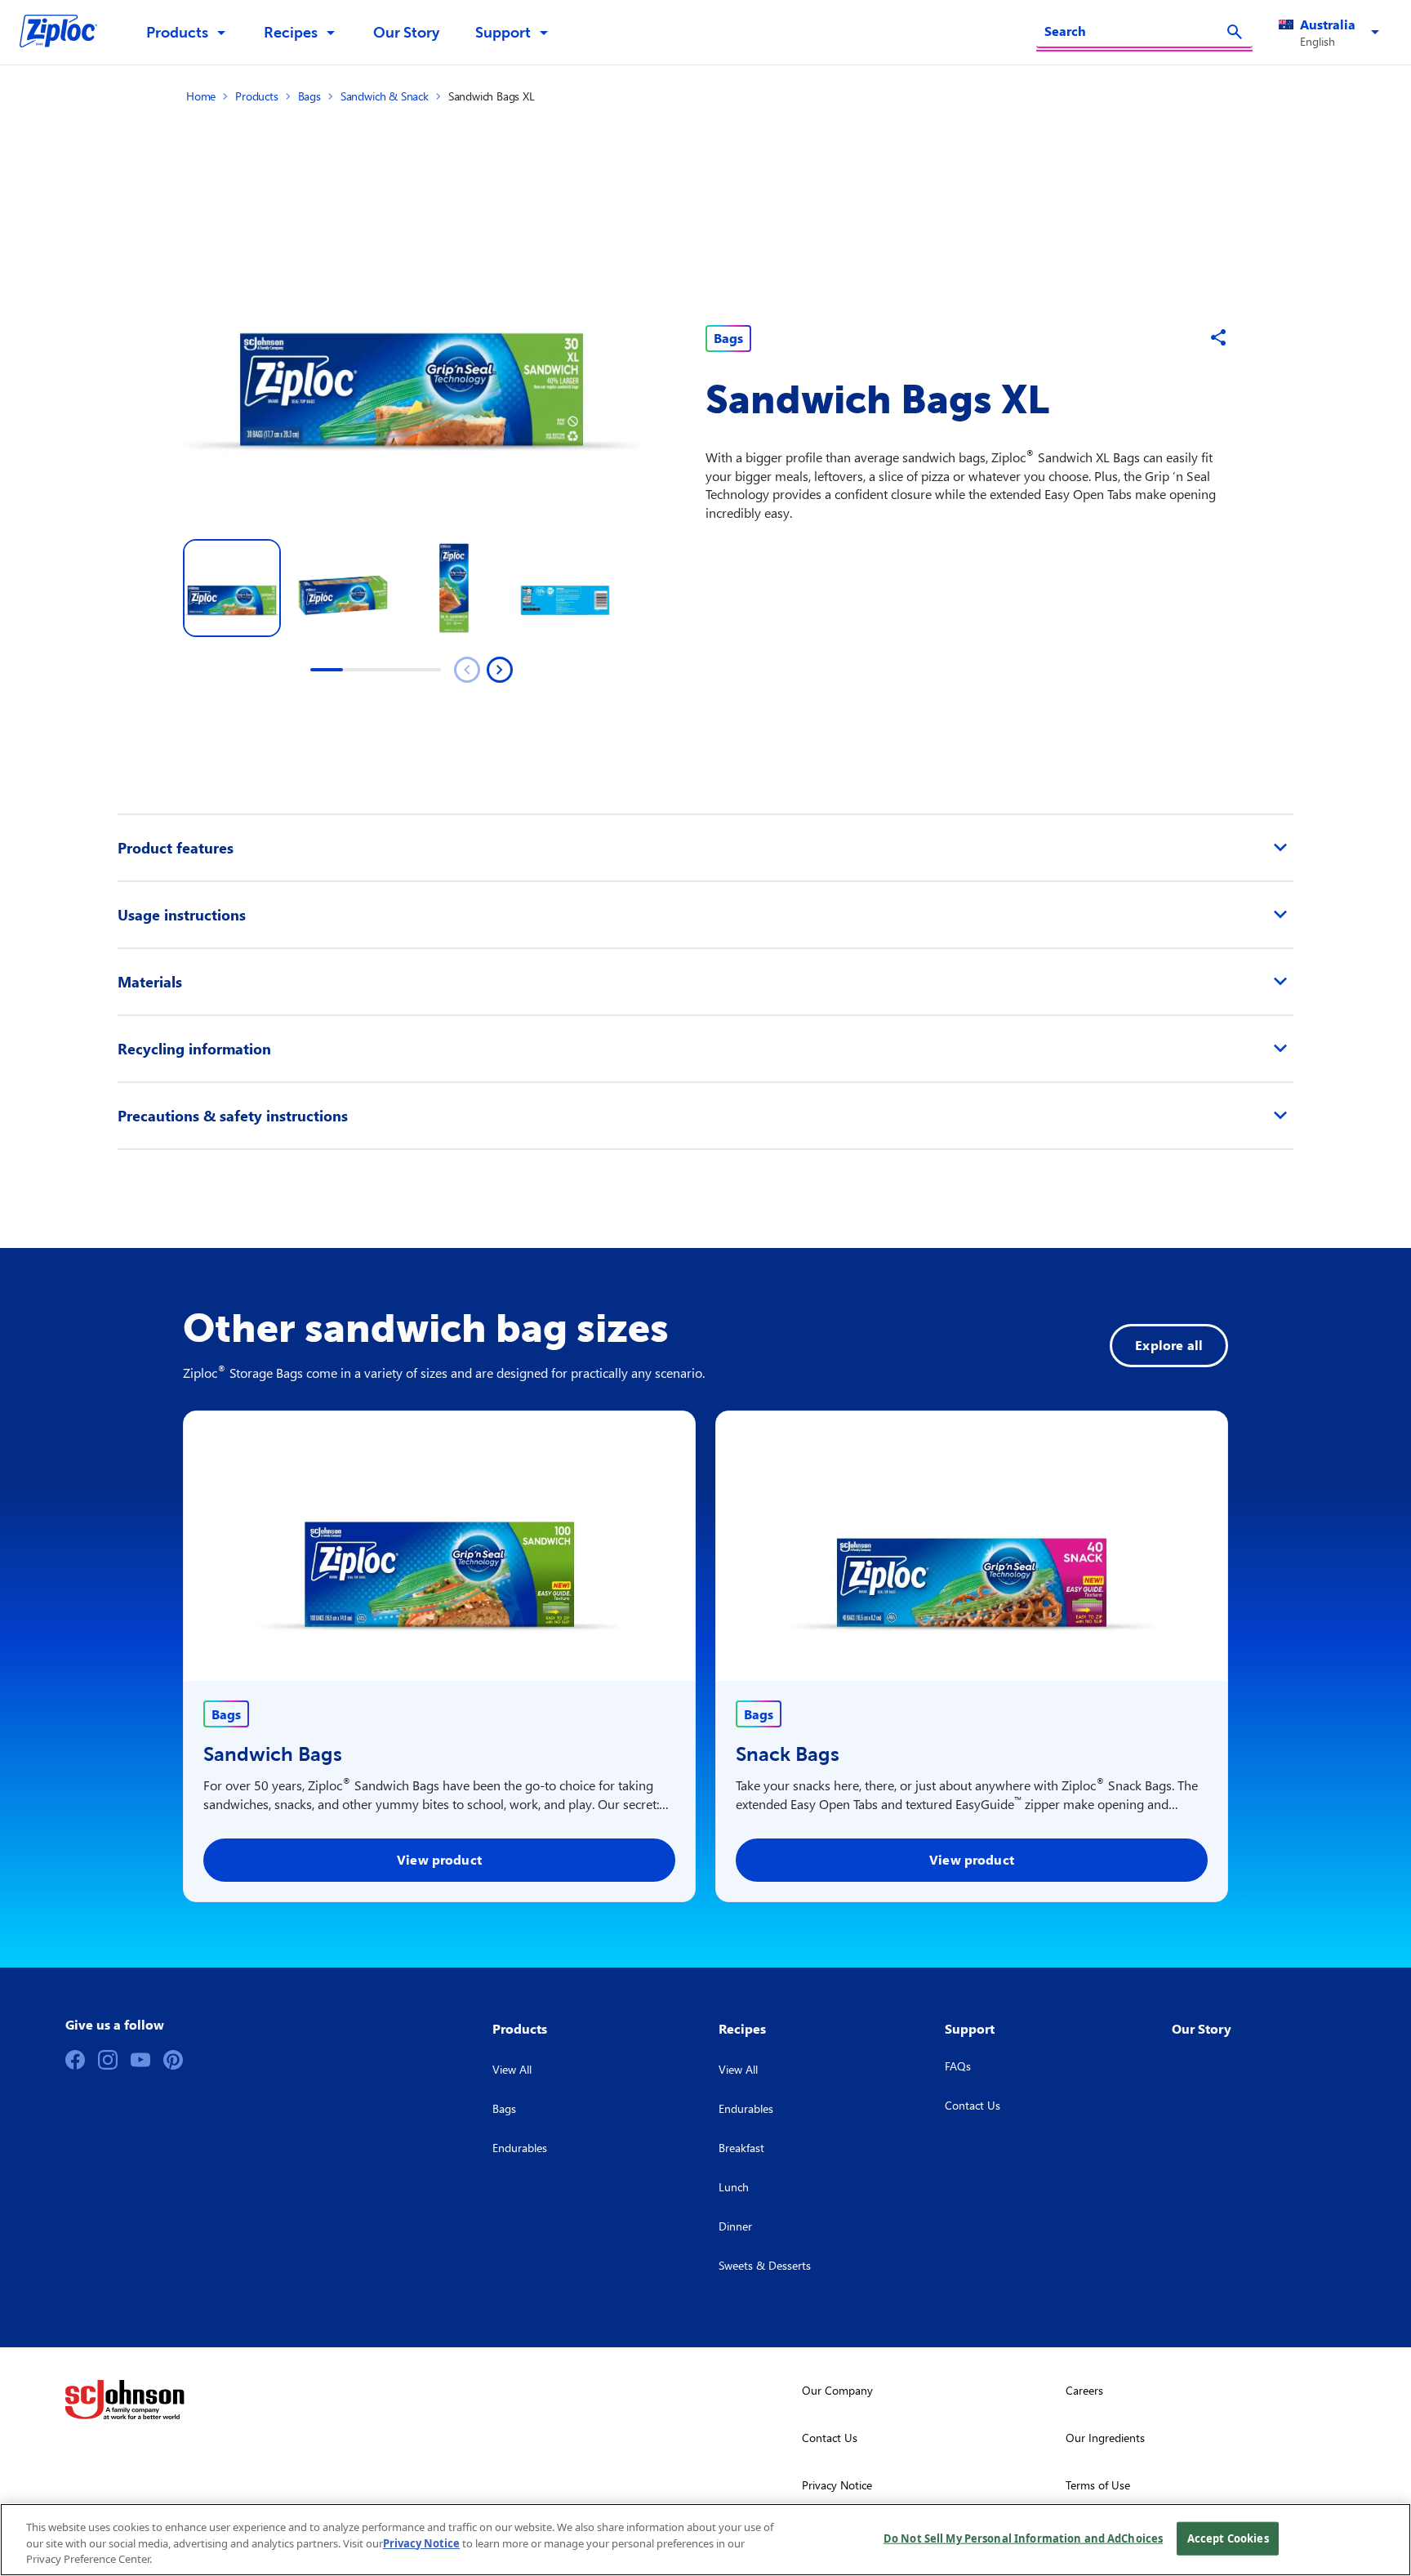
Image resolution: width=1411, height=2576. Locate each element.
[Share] (1218, 337)
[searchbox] (1135, 31)
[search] (1235, 32)
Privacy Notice (421, 2543)
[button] (1332, 33)
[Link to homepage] (67, 33)
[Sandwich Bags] (439, 1546)
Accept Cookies (1228, 2538)
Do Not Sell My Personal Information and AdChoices (1023, 2538)
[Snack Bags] (972, 1546)
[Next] (500, 670)
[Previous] (467, 670)
